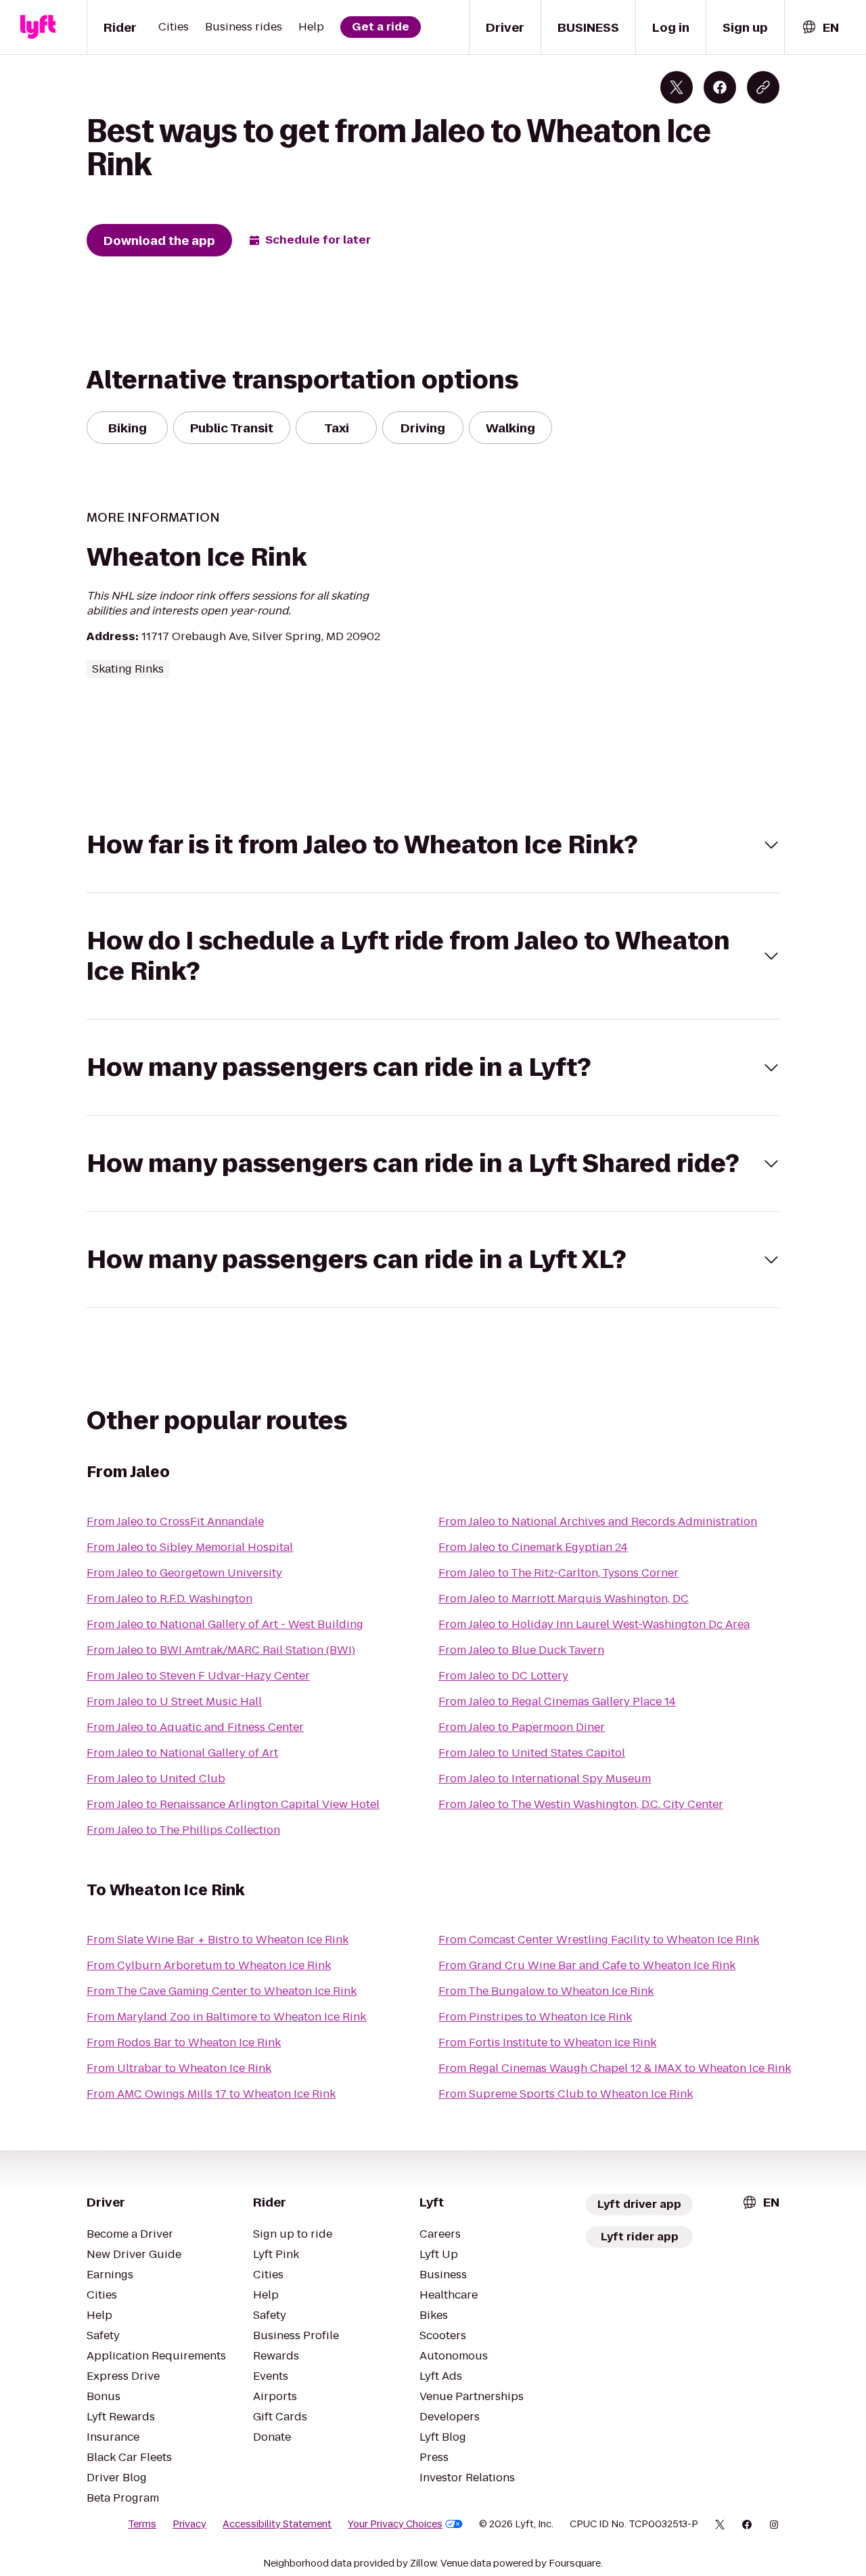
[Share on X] (677, 87)
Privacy (189, 2524)
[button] (433, 845)
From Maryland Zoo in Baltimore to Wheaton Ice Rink (226, 2017)
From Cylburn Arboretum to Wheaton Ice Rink (209, 1965)
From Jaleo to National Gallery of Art (182, 1753)
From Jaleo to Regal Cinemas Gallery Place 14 (557, 1701)
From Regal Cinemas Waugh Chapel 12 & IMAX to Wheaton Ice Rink (615, 2068)
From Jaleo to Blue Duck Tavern (521, 1650)
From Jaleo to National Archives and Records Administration (598, 1521)
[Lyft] (38, 27)
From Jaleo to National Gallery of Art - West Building (225, 1624)
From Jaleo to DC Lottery (503, 1676)
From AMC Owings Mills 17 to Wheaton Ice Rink (211, 2094)
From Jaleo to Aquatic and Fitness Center (195, 1727)
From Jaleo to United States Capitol (532, 1753)
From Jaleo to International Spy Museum (545, 1779)
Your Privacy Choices (395, 2524)
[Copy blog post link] (763, 87)
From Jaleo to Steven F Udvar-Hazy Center (198, 1676)
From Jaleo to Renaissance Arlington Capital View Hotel (233, 1804)
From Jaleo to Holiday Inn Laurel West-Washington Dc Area (594, 1624)
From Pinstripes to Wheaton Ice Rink (535, 2017)
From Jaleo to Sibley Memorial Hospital (190, 1547)
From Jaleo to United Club (156, 1779)
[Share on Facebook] (720, 87)
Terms (142, 2524)
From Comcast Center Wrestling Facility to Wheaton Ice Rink (599, 1940)
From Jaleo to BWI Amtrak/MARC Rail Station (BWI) (221, 1650)
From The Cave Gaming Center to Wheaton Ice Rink (222, 1991)
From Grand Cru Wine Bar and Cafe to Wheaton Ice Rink (587, 1965)
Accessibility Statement (277, 2524)
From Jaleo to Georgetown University (184, 1573)
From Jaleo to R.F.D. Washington (169, 1599)
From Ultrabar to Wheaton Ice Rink (179, 2068)
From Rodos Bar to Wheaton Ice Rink (184, 2042)
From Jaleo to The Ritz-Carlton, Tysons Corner (559, 1573)
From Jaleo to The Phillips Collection (183, 1830)
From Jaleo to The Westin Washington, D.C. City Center (581, 1804)
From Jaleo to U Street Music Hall (174, 1701)
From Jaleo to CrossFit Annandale (175, 1521)
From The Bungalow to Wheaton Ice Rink (546, 1991)
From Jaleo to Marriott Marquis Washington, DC (564, 1599)
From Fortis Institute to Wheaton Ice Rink (547, 2042)
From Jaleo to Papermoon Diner (522, 1727)
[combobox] (820, 27)
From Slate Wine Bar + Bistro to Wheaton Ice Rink (218, 1940)
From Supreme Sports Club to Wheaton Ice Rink (566, 2094)
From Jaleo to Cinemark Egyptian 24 (533, 1547)
